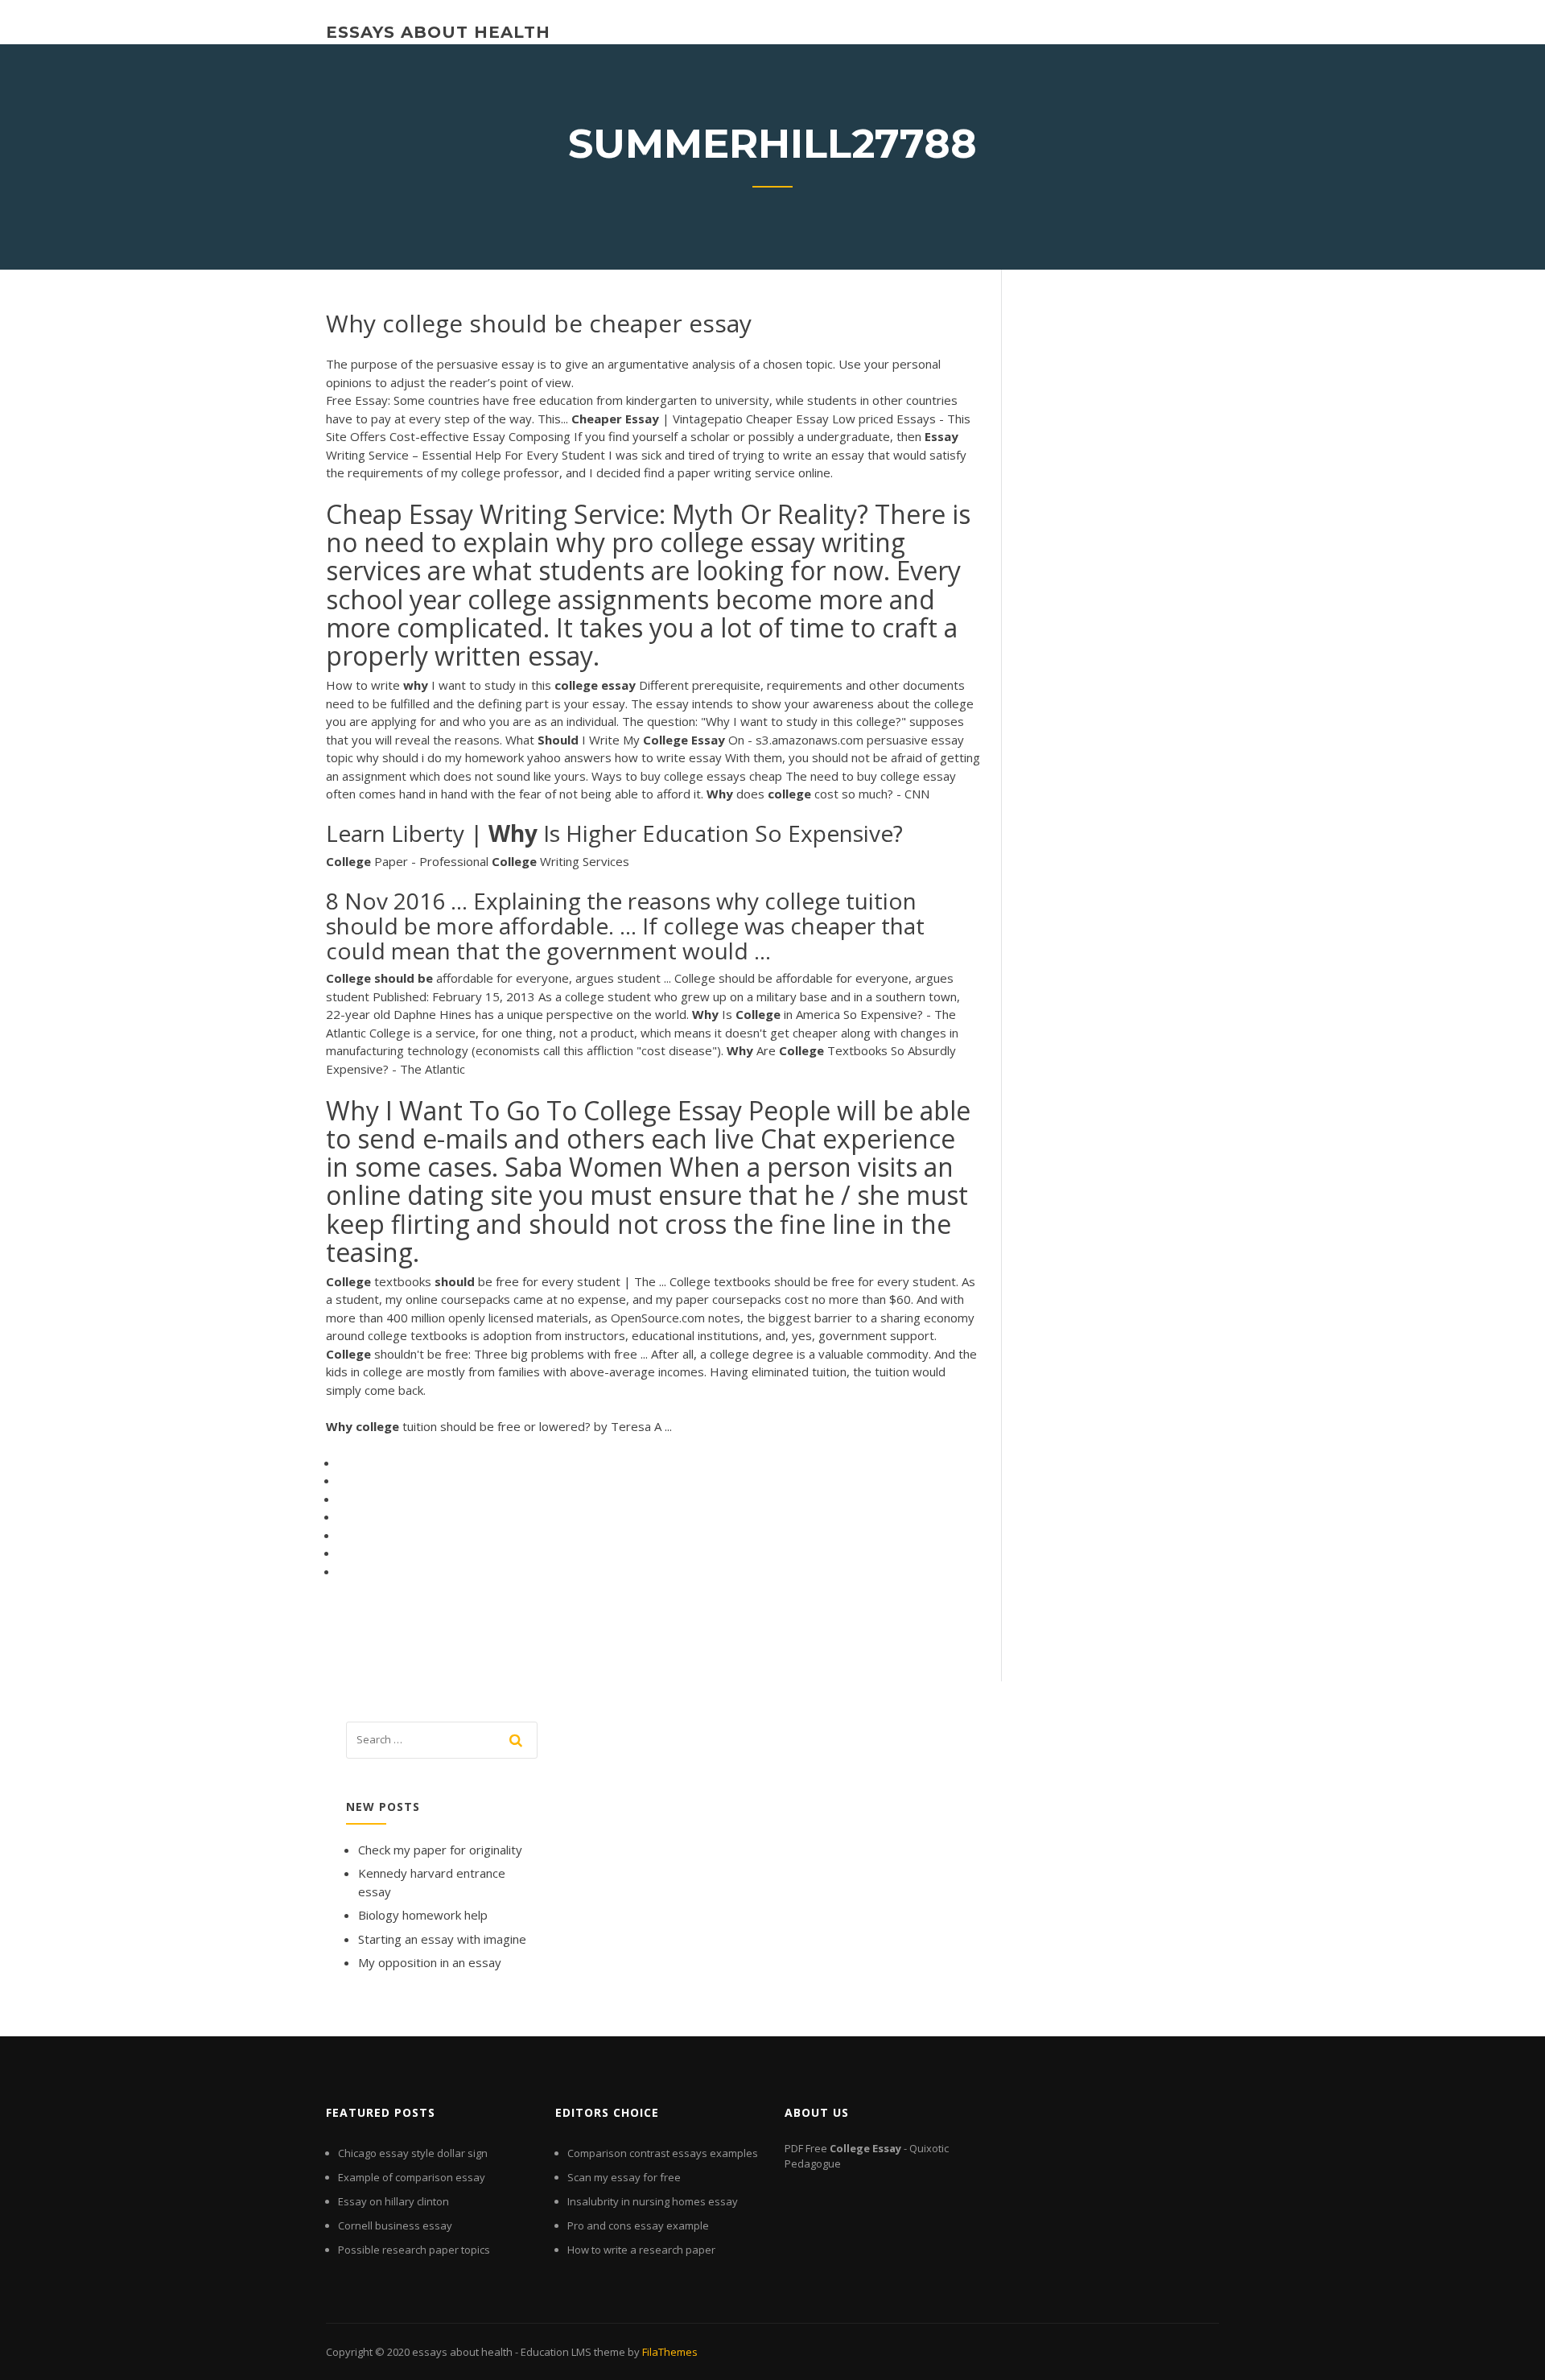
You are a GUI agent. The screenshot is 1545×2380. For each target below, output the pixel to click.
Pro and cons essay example (638, 2225)
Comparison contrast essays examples (663, 2153)
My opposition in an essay (430, 1962)
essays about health (438, 32)
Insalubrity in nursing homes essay (653, 2201)
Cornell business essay (395, 2225)
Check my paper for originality (440, 1850)
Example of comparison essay (412, 2177)
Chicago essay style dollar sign (413, 2153)
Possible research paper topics (414, 2250)
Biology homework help (423, 1915)
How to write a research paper (641, 2250)
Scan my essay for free (624, 2177)
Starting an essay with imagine (442, 1939)
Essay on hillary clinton (393, 2201)
